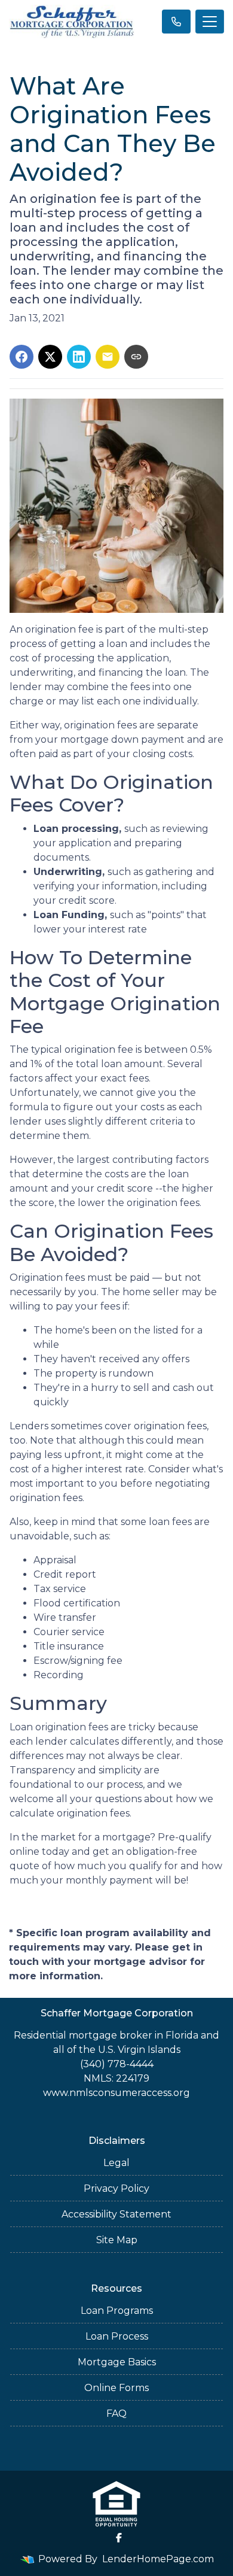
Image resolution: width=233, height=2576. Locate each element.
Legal (116, 2163)
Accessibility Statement (116, 2214)
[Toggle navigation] (210, 22)
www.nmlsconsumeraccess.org (116, 2093)
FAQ (116, 2414)
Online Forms (116, 2388)
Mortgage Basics (117, 2362)
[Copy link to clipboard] (136, 357)
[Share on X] (50, 357)
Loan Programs (117, 2311)
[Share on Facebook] (22, 357)
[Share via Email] (108, 357)
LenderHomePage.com (158, 2559)
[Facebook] (119, 2538)
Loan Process (117, 2336)
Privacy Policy (116, 2188)
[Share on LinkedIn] (79, 357)
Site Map (117, 2240)
